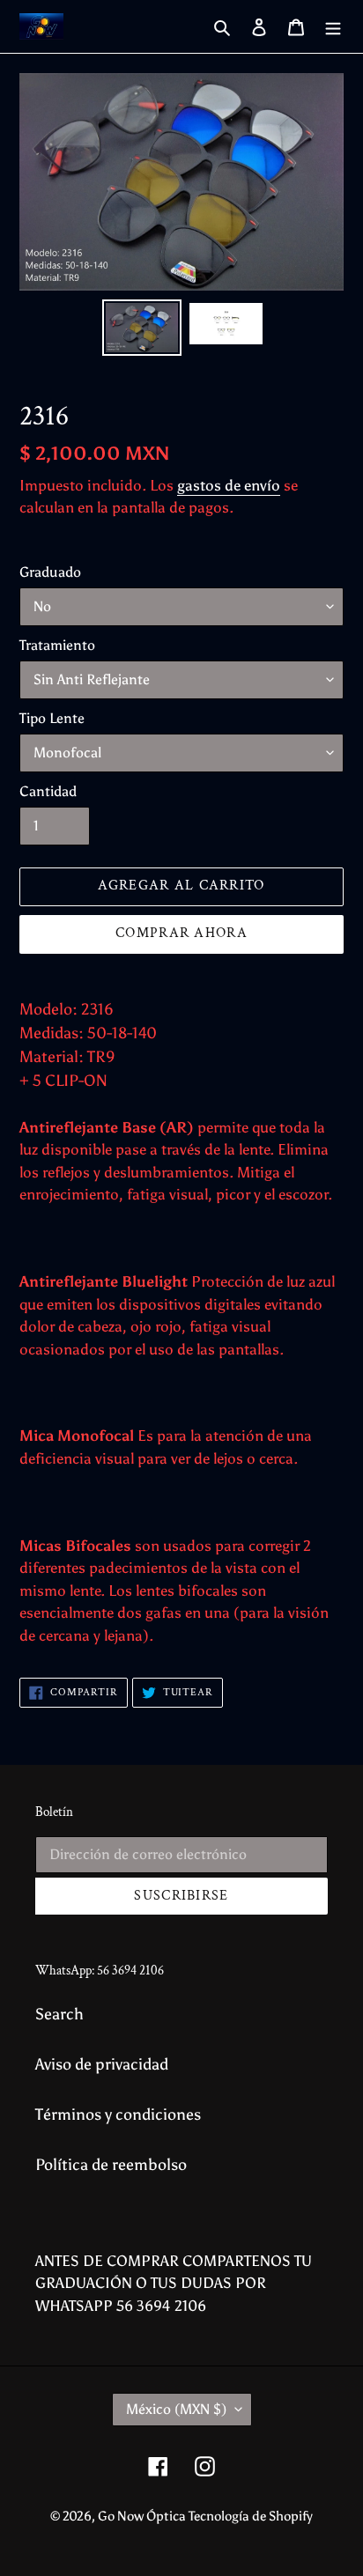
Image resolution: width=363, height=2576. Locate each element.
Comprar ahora (181, 933)
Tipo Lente (52, 718)
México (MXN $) (176, 2409)
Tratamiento (57, 645)
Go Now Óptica (143, 2516)
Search (59, 2014)
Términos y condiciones (118, 2115)
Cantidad (48, 791)
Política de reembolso (111, 2165)
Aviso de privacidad (102, 2064)
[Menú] (333, 27)
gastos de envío (229, 485)
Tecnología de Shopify (251, 2516)
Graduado (50, 572)
